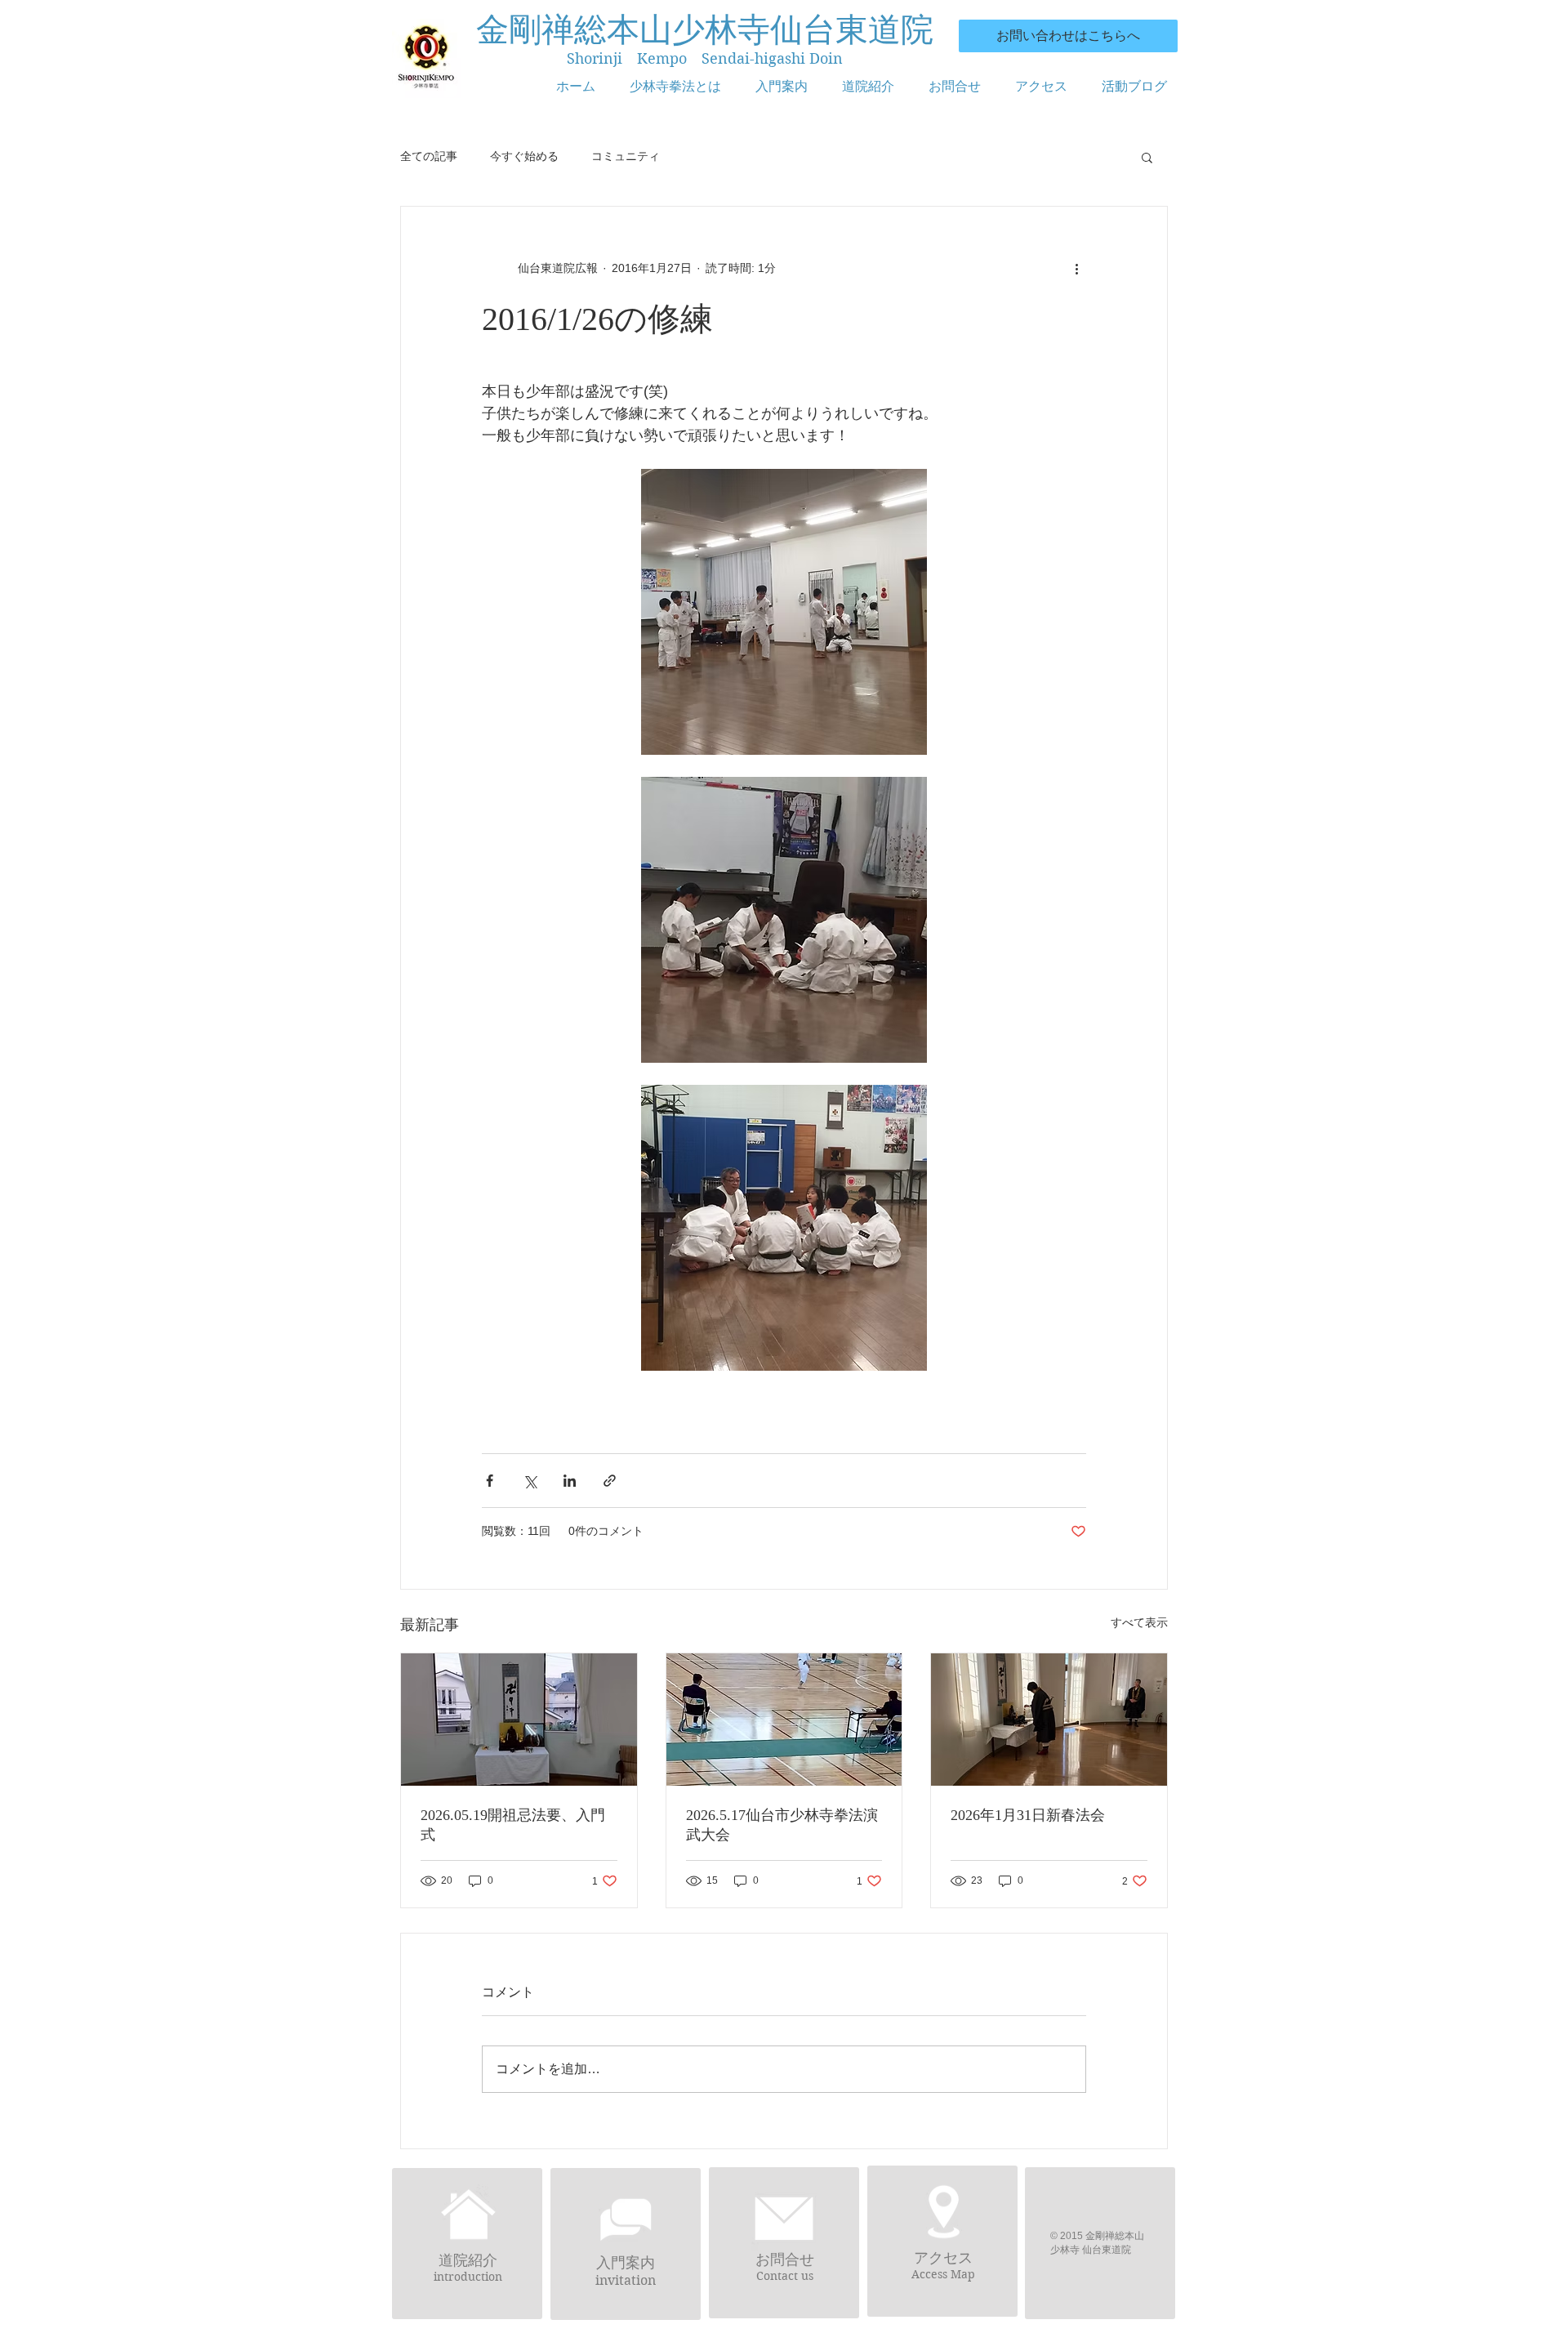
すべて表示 (1139, 1622)
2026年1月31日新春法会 (1028, 1815)
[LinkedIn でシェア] (570, 1481)
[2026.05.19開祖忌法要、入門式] (519, 1720)
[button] (1147, 157)
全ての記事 (429, 156)
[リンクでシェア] (610, 1481)
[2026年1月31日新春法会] (1049, 1720)
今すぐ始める (524, 156)
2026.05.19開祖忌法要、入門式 (513, 1825)
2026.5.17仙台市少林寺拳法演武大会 (782, 1825)
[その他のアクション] (1076, 269)
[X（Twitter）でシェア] (530, 1481)
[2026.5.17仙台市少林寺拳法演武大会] (784, 1720)
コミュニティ (626, 156)
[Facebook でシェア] (490, 1481)
